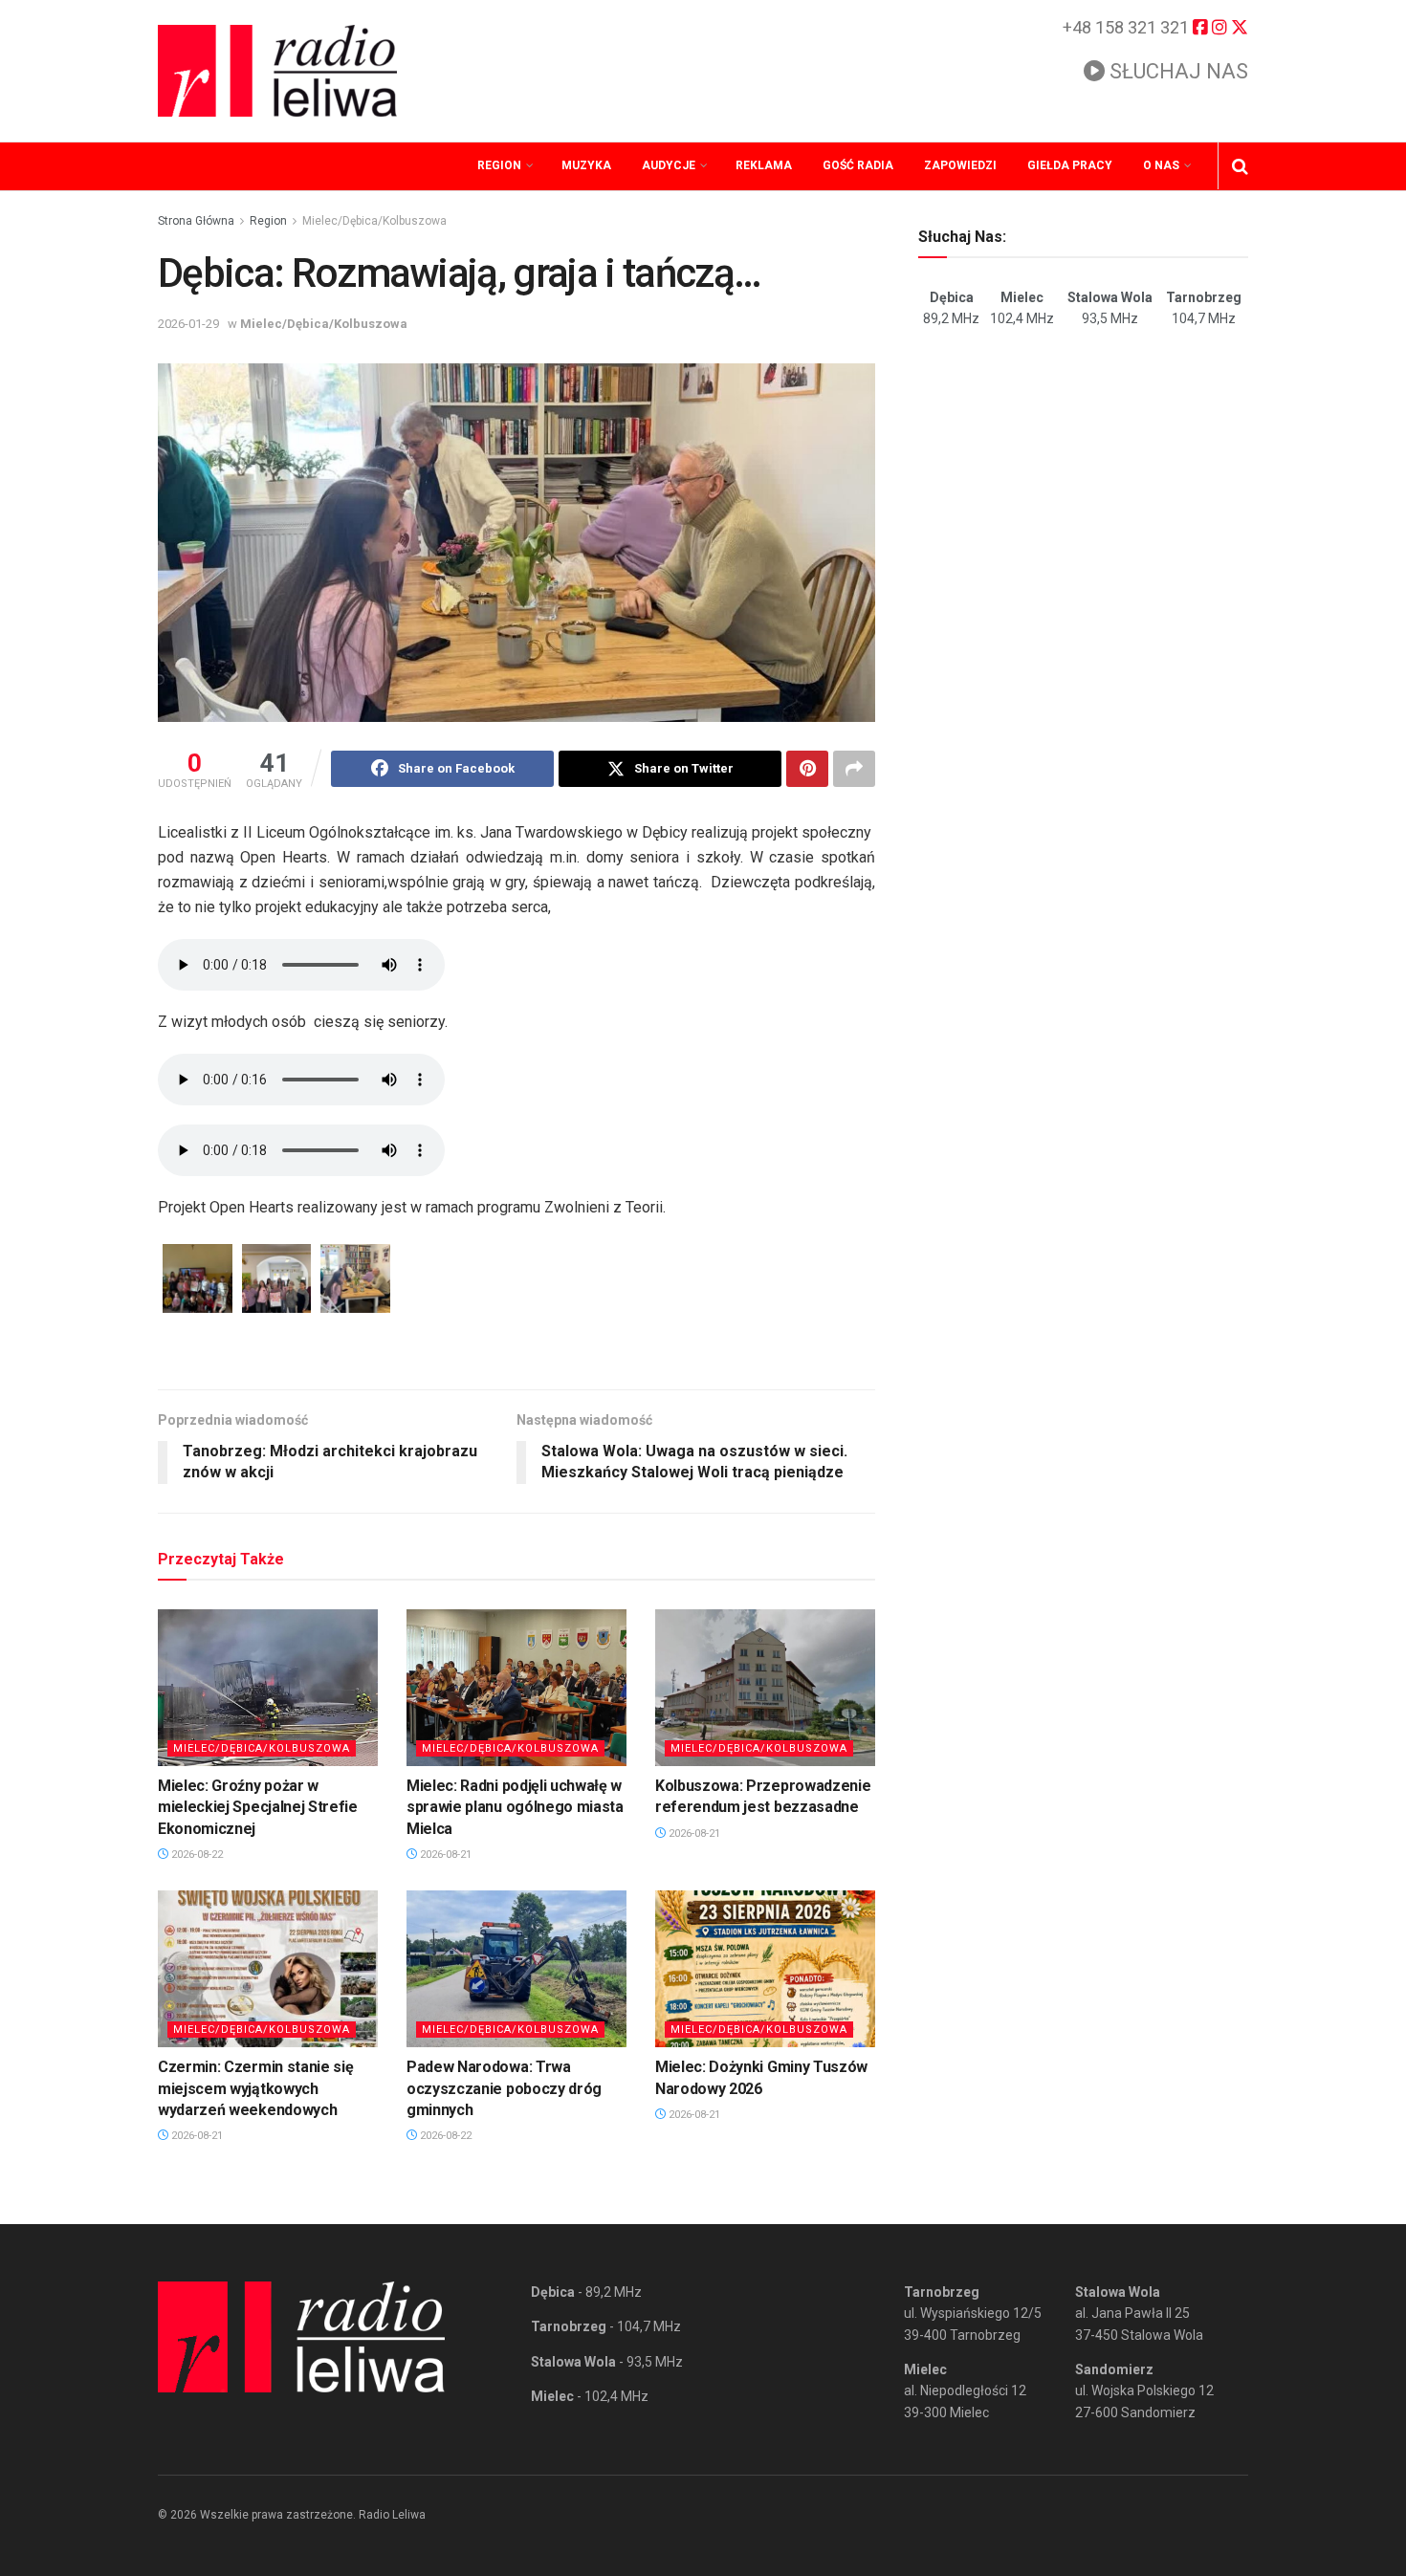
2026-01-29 (188, 324)
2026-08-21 (444, 1855)
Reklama (764, 165)
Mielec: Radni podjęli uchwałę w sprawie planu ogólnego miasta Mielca (515, 1807)
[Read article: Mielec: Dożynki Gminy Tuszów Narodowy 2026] (765, 1969)
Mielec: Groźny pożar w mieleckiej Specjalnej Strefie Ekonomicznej (258, 1807)
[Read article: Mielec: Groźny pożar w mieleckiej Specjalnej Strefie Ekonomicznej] (268, 1688)
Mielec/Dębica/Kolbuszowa (374, 221)
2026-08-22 (196, 1855)
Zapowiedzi (960, 165)
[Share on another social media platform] (854, 769)
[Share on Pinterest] (807, 769)
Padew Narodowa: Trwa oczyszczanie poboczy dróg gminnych (504, 2088)
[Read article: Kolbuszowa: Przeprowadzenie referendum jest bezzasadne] (765, 1688)
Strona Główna (196, 221)
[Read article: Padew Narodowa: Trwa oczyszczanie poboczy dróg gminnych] (516, 1969)
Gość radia (858, 165)
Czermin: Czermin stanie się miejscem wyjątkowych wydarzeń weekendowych (255, 2088)
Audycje (669, 165)
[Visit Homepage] (277, 71)
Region (499, 165)
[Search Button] (1240, 166)
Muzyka (586, 165)
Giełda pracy (1070, 165)
